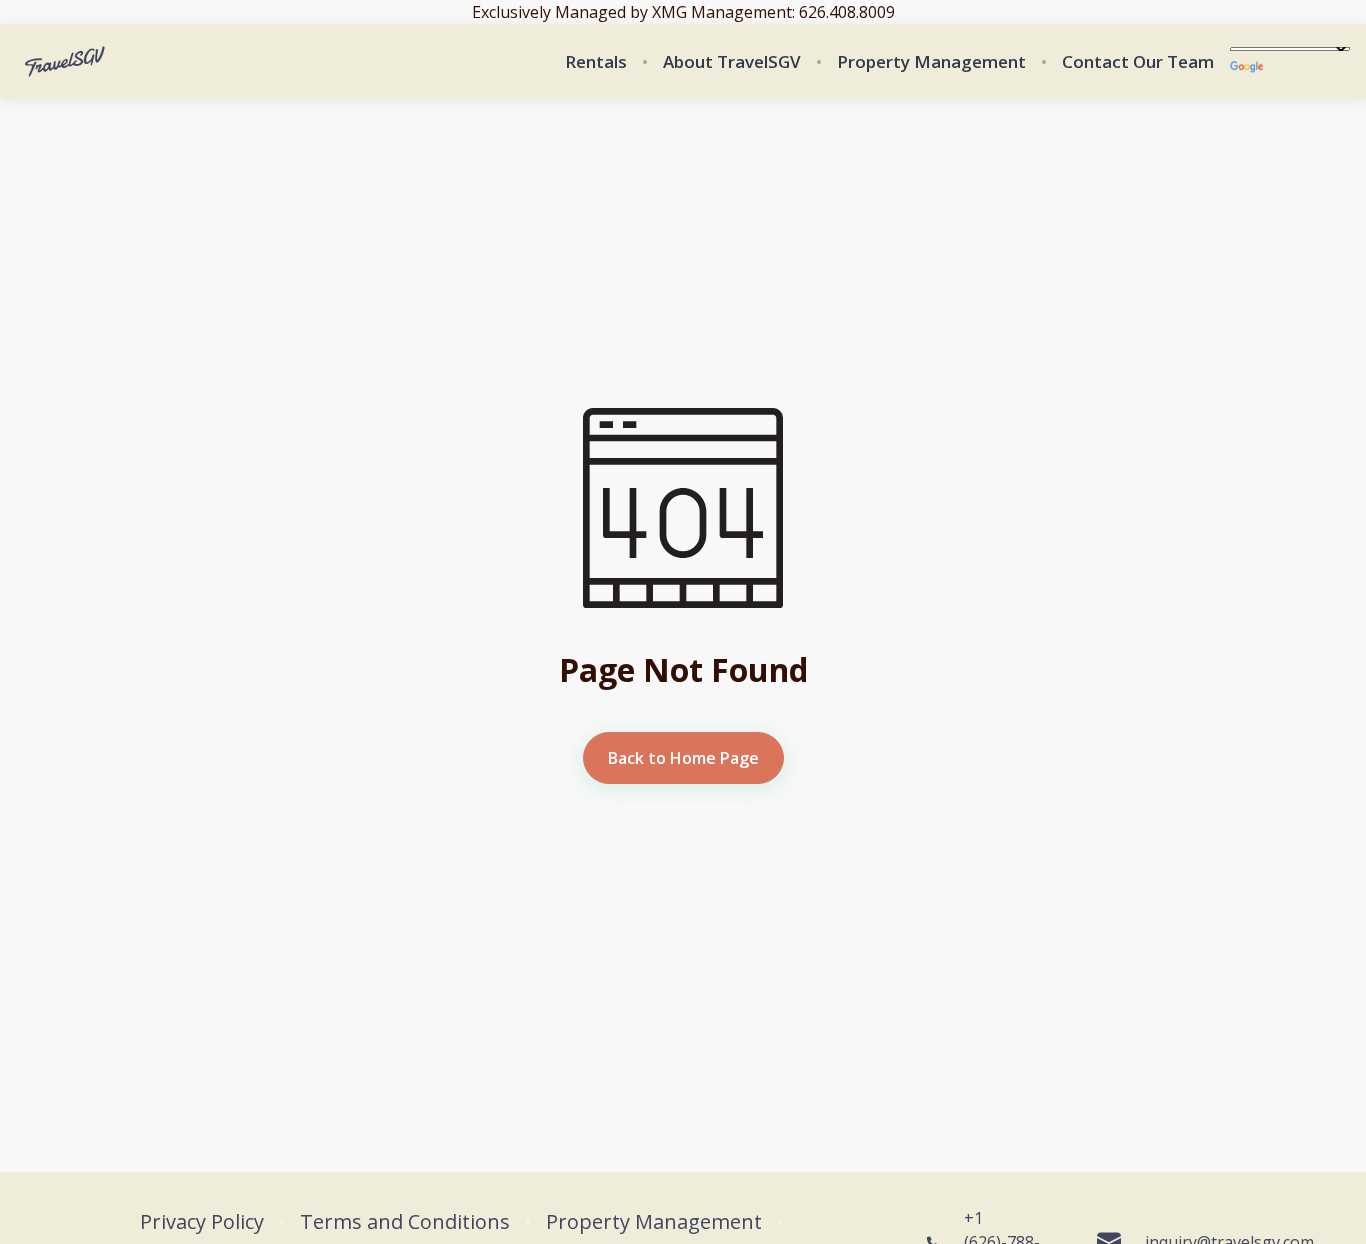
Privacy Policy (202, 1222)
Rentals (596, 62)
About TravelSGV (732, 62)
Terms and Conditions (405, 1222)
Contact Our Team (1138, 62)
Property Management (931, 62)
